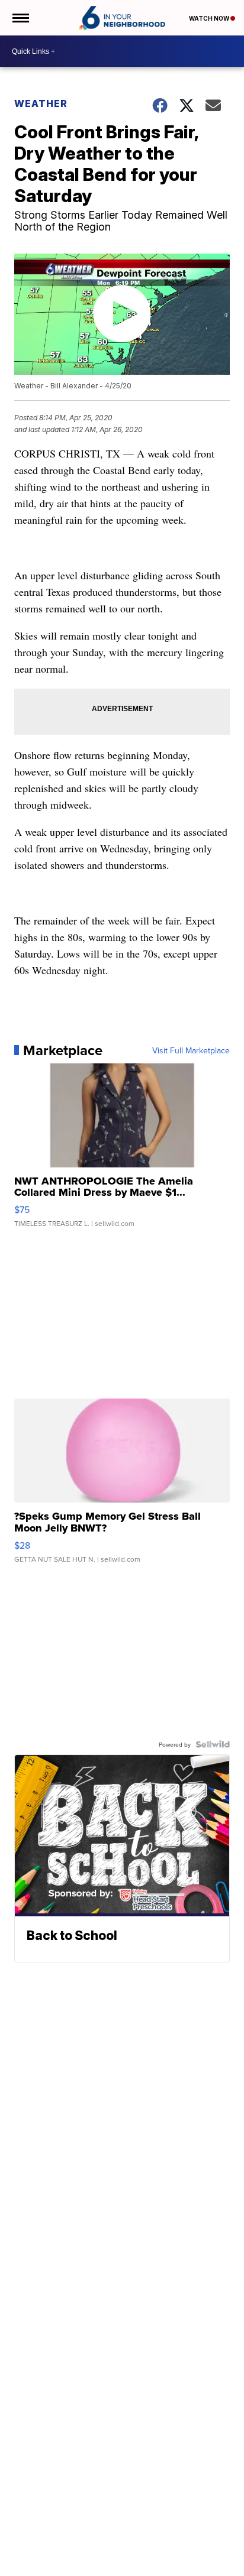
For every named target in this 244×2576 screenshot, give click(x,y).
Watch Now (210, 18)
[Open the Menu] (20, 18)
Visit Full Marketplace (191, 1050)
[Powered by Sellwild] (213, 1744)
